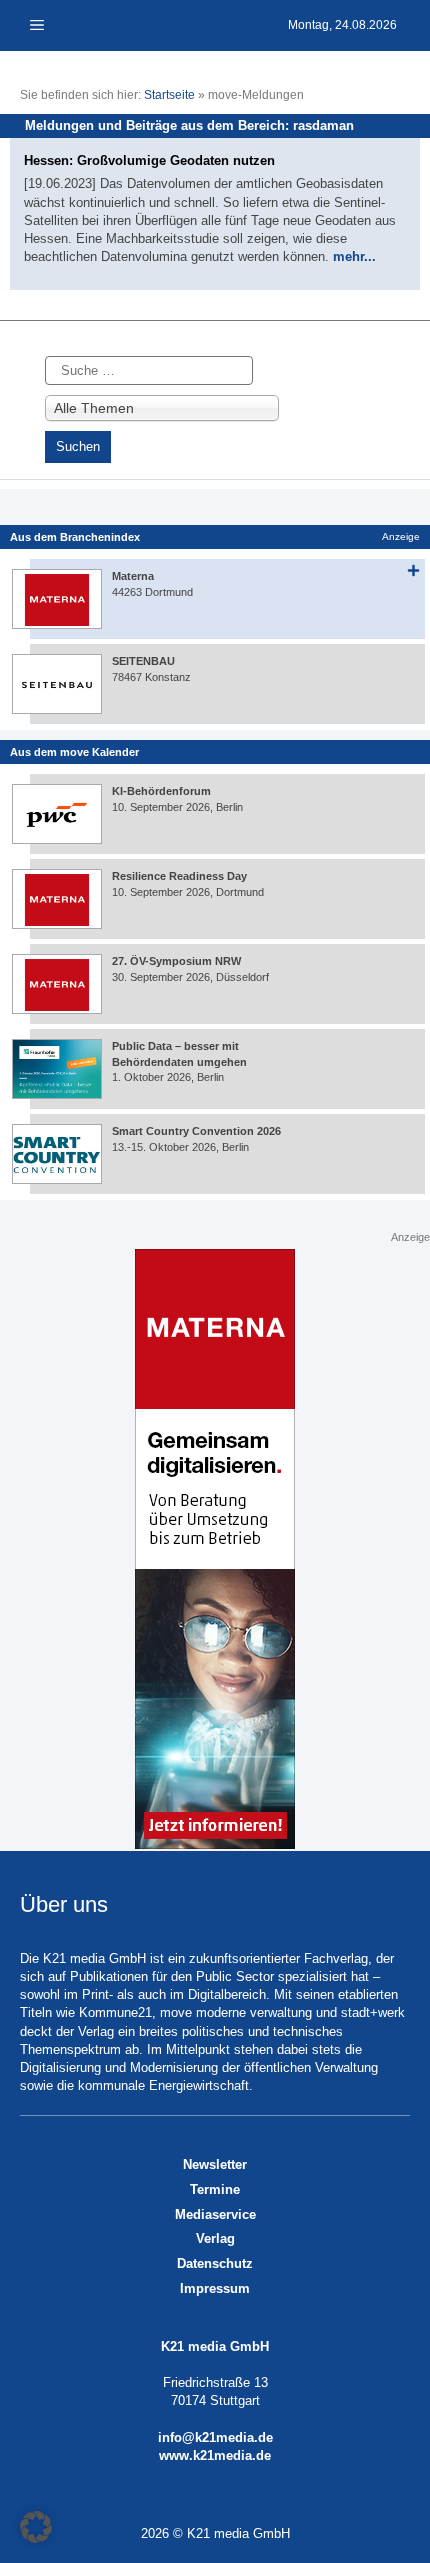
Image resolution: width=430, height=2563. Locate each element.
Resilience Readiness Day (179, 876)
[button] (36, 2527)
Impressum (215, 2288)
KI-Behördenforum (161, 791)
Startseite (169, 95)
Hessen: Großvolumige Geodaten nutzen (149, 160)
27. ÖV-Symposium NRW (176, 961)
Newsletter (215, 2164)
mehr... (354, 256)
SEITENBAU (143, 661)
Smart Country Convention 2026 (196, 1131)
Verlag (215, 2238)
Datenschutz (215, 2263)
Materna (133, 576)
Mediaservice (215, 2214)
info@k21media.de (215, 2437)
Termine (215, 2189)
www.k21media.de (215, 2455)
